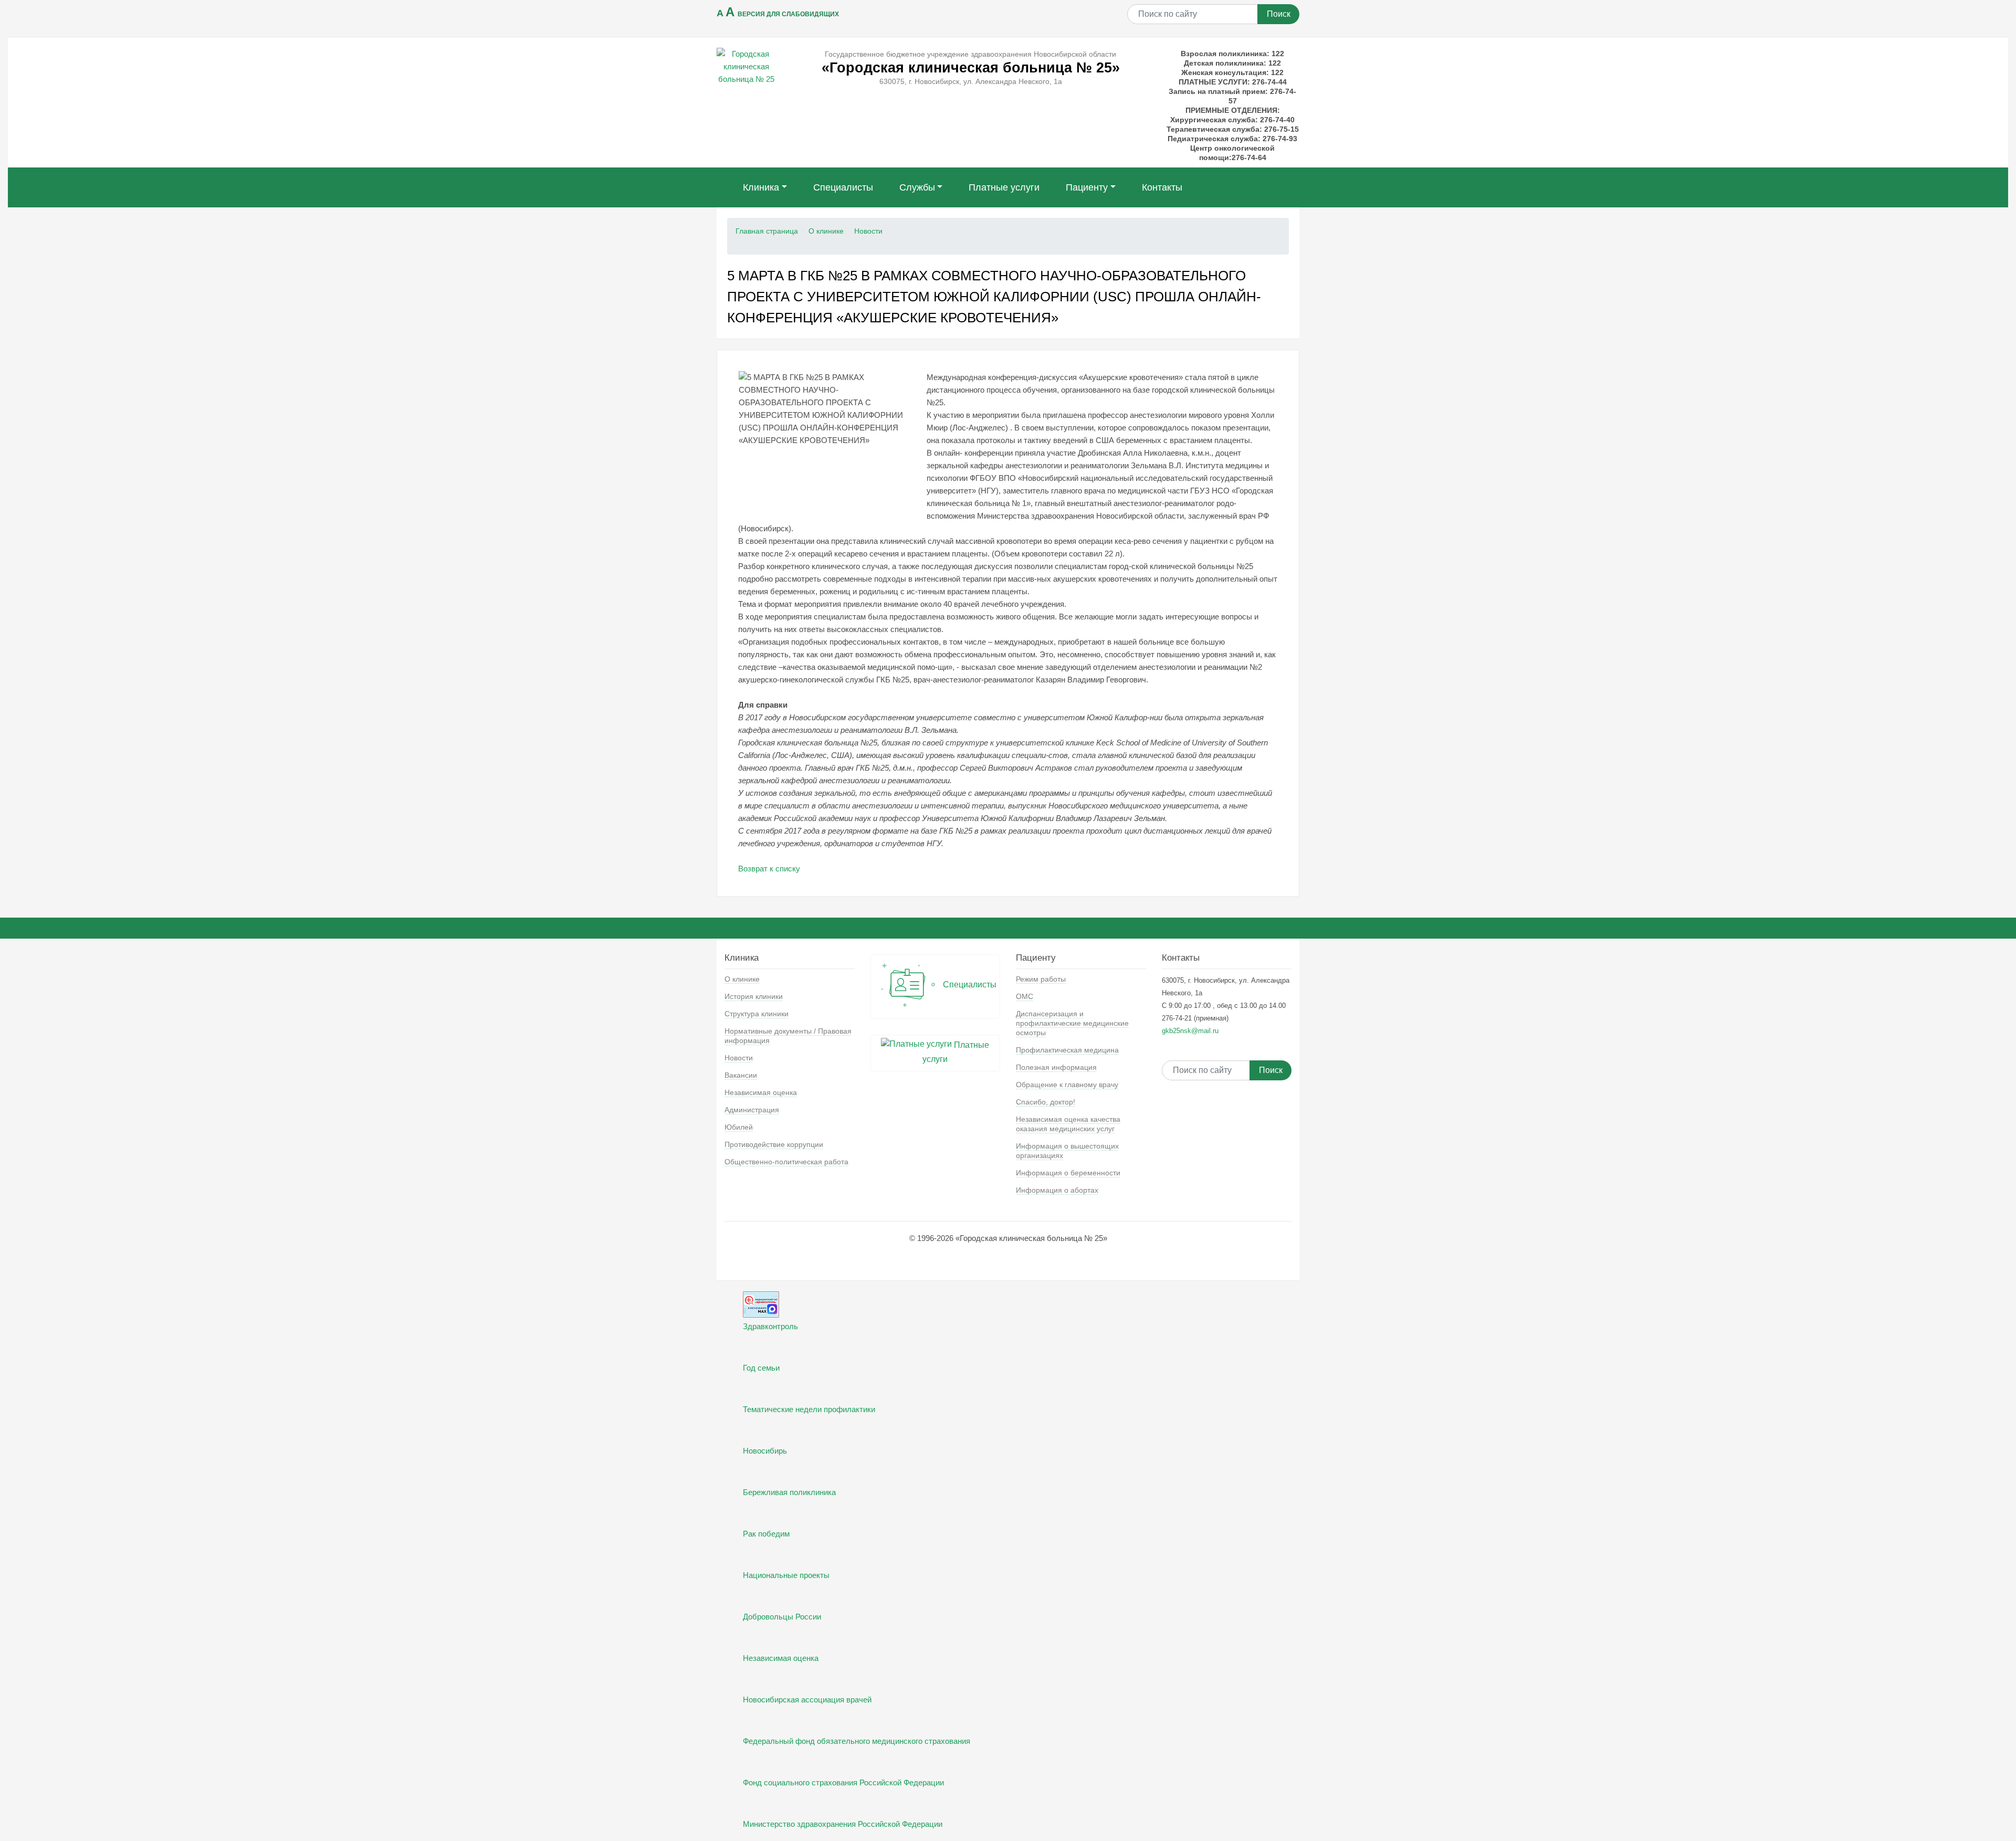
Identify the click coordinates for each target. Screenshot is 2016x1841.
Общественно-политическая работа (786, 1162)
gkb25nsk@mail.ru (1190, 1031)
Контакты (1162, 187)
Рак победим (766, 1534)
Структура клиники (757, 1014)
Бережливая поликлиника (789, 1492)
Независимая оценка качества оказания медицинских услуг (1068, 1124)
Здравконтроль (770, 1326)
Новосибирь (765, 1451)
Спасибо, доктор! (1046, 1102)
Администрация (752, 1110)
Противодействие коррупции (774, 1144)
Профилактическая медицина (1067, 1050)
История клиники (754, 996)
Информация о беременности (1068, 1173)
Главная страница (767, 231)
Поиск (1279, 14)
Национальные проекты (786, 1575)
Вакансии (741, 1075)
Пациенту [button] (1087, 187)
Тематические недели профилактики (809, 1409)
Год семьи (761, 1368)
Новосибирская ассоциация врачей (807, 1700)
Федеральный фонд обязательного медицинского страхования (857, 1741)
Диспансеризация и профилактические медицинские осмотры (1072, 1023)
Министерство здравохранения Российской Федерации (843, 1824)
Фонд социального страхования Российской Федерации (843, 1782)
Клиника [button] (761, 187)
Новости (868, 231)
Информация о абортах (1057, 1190)
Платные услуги (1004, 187)
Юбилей (739, 1127)
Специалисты (843, 187)
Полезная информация (1056, 1067)
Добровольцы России (782, 1617)
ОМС (1025, 996)
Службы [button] (917, 187)
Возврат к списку (769, 869)
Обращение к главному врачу (1067, 1085)
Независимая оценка (761, 1092)
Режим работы (1041, 979)
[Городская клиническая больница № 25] (746, 66)
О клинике (826, 231)
